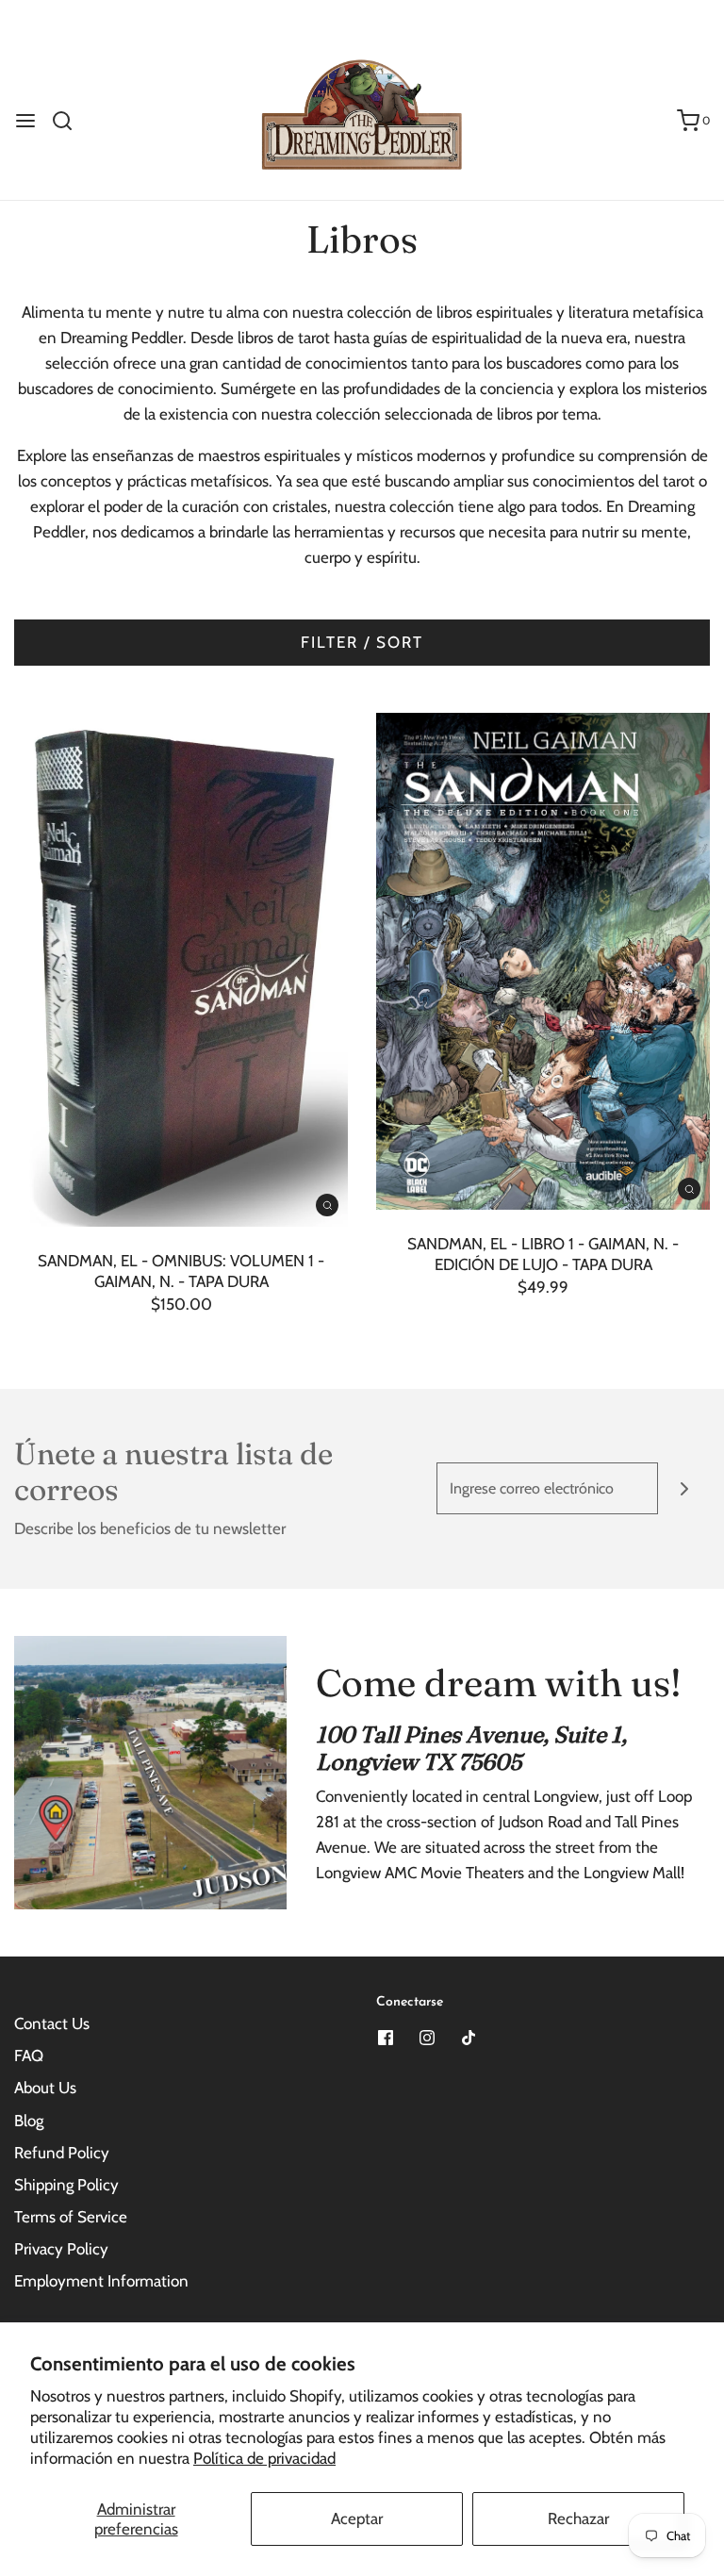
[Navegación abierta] (25, 121)
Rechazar (578, 2518)
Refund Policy (62, 2153)
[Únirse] (684, 1488)
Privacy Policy (61, 2249)
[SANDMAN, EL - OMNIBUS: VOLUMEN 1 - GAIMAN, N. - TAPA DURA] (181, 970)
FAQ (29, 2056)
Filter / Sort (362, 642)
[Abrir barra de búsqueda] (69, 121)
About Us (45, 2088)
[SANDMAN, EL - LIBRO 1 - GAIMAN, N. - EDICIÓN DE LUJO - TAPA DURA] (543, 961)
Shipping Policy (66, 2185)
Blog (29, 2121)
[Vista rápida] (327, 1204)
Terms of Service (71, 2217)
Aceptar (357, 2518)
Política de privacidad (264, 2458)
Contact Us (52, 2023)
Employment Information (101, 2281)
